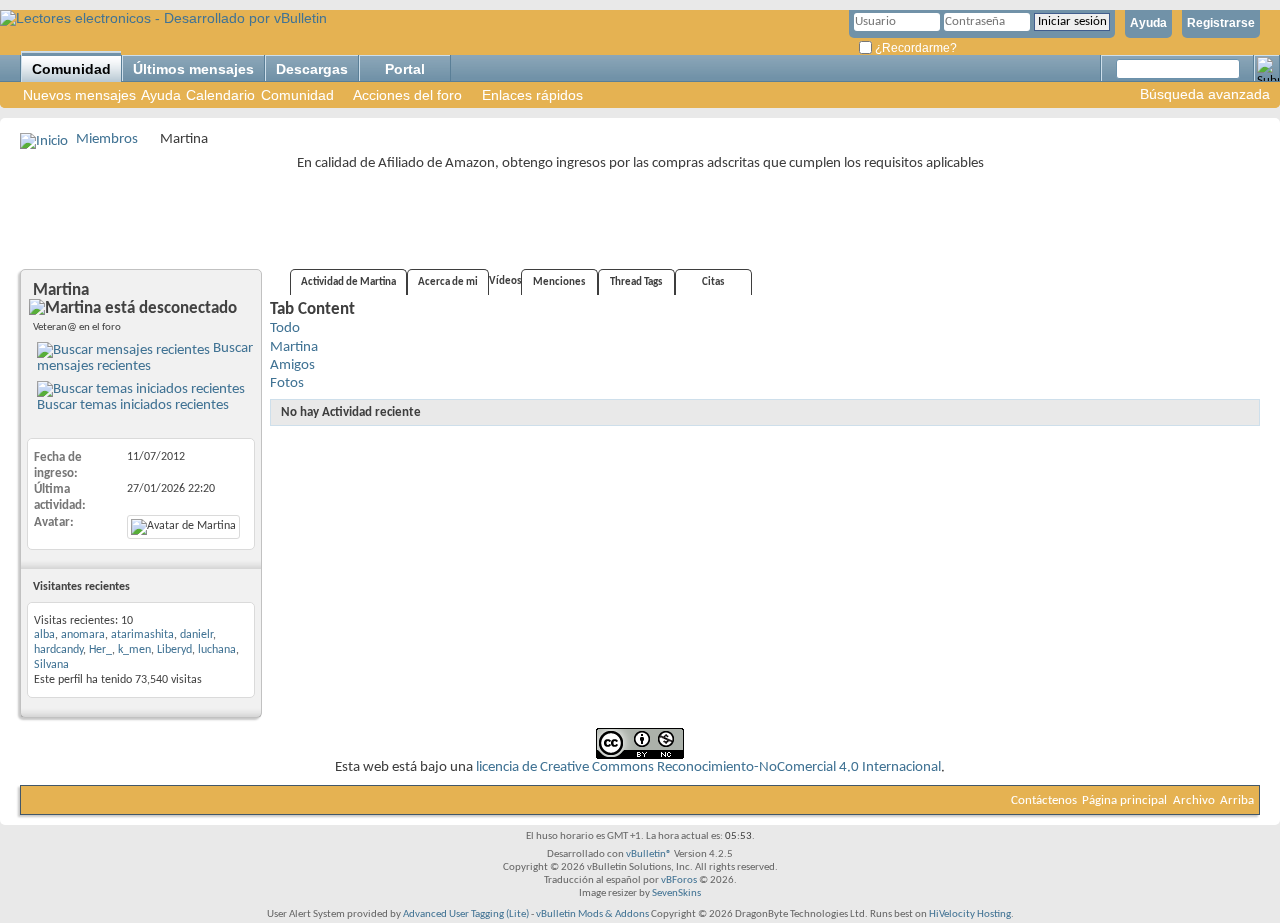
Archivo (1194, 800)
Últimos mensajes (193, 69)
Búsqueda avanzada (1205, 94)
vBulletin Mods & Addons (592, 914)
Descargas (312, 69)
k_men (134, 650)
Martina (294, 347)
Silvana (51, 665)
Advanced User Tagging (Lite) (466, 914)
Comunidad (71, 69)
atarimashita (142, 635)
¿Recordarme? (914, 48)
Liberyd (174, 650)
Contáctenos (1044, 800)
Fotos (287, 383)
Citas (713, 282)
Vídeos (505, 281)
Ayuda (1148, 23)
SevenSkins (676, 893)
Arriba (1237, 800)
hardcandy (58, 650)
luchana (217, 650)
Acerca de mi (448, 282)
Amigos (292, 365)
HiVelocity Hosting (970, 914)
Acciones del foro (407, 95)
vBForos (679, 880)
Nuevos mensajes (79, 95)
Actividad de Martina (348, 282)
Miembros (107, 139)
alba (44, 635)
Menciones (559, 282)
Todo (285, 328)
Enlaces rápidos (532, 95)
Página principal (1124, 800)
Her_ (100, 650)
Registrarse (1221, 23)
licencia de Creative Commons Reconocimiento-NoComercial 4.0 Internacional (708, 767)
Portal (405, 69)
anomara (83, 635)
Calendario (220, 95)
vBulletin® (649, 854)
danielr (196, 635)
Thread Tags (636, 282)
